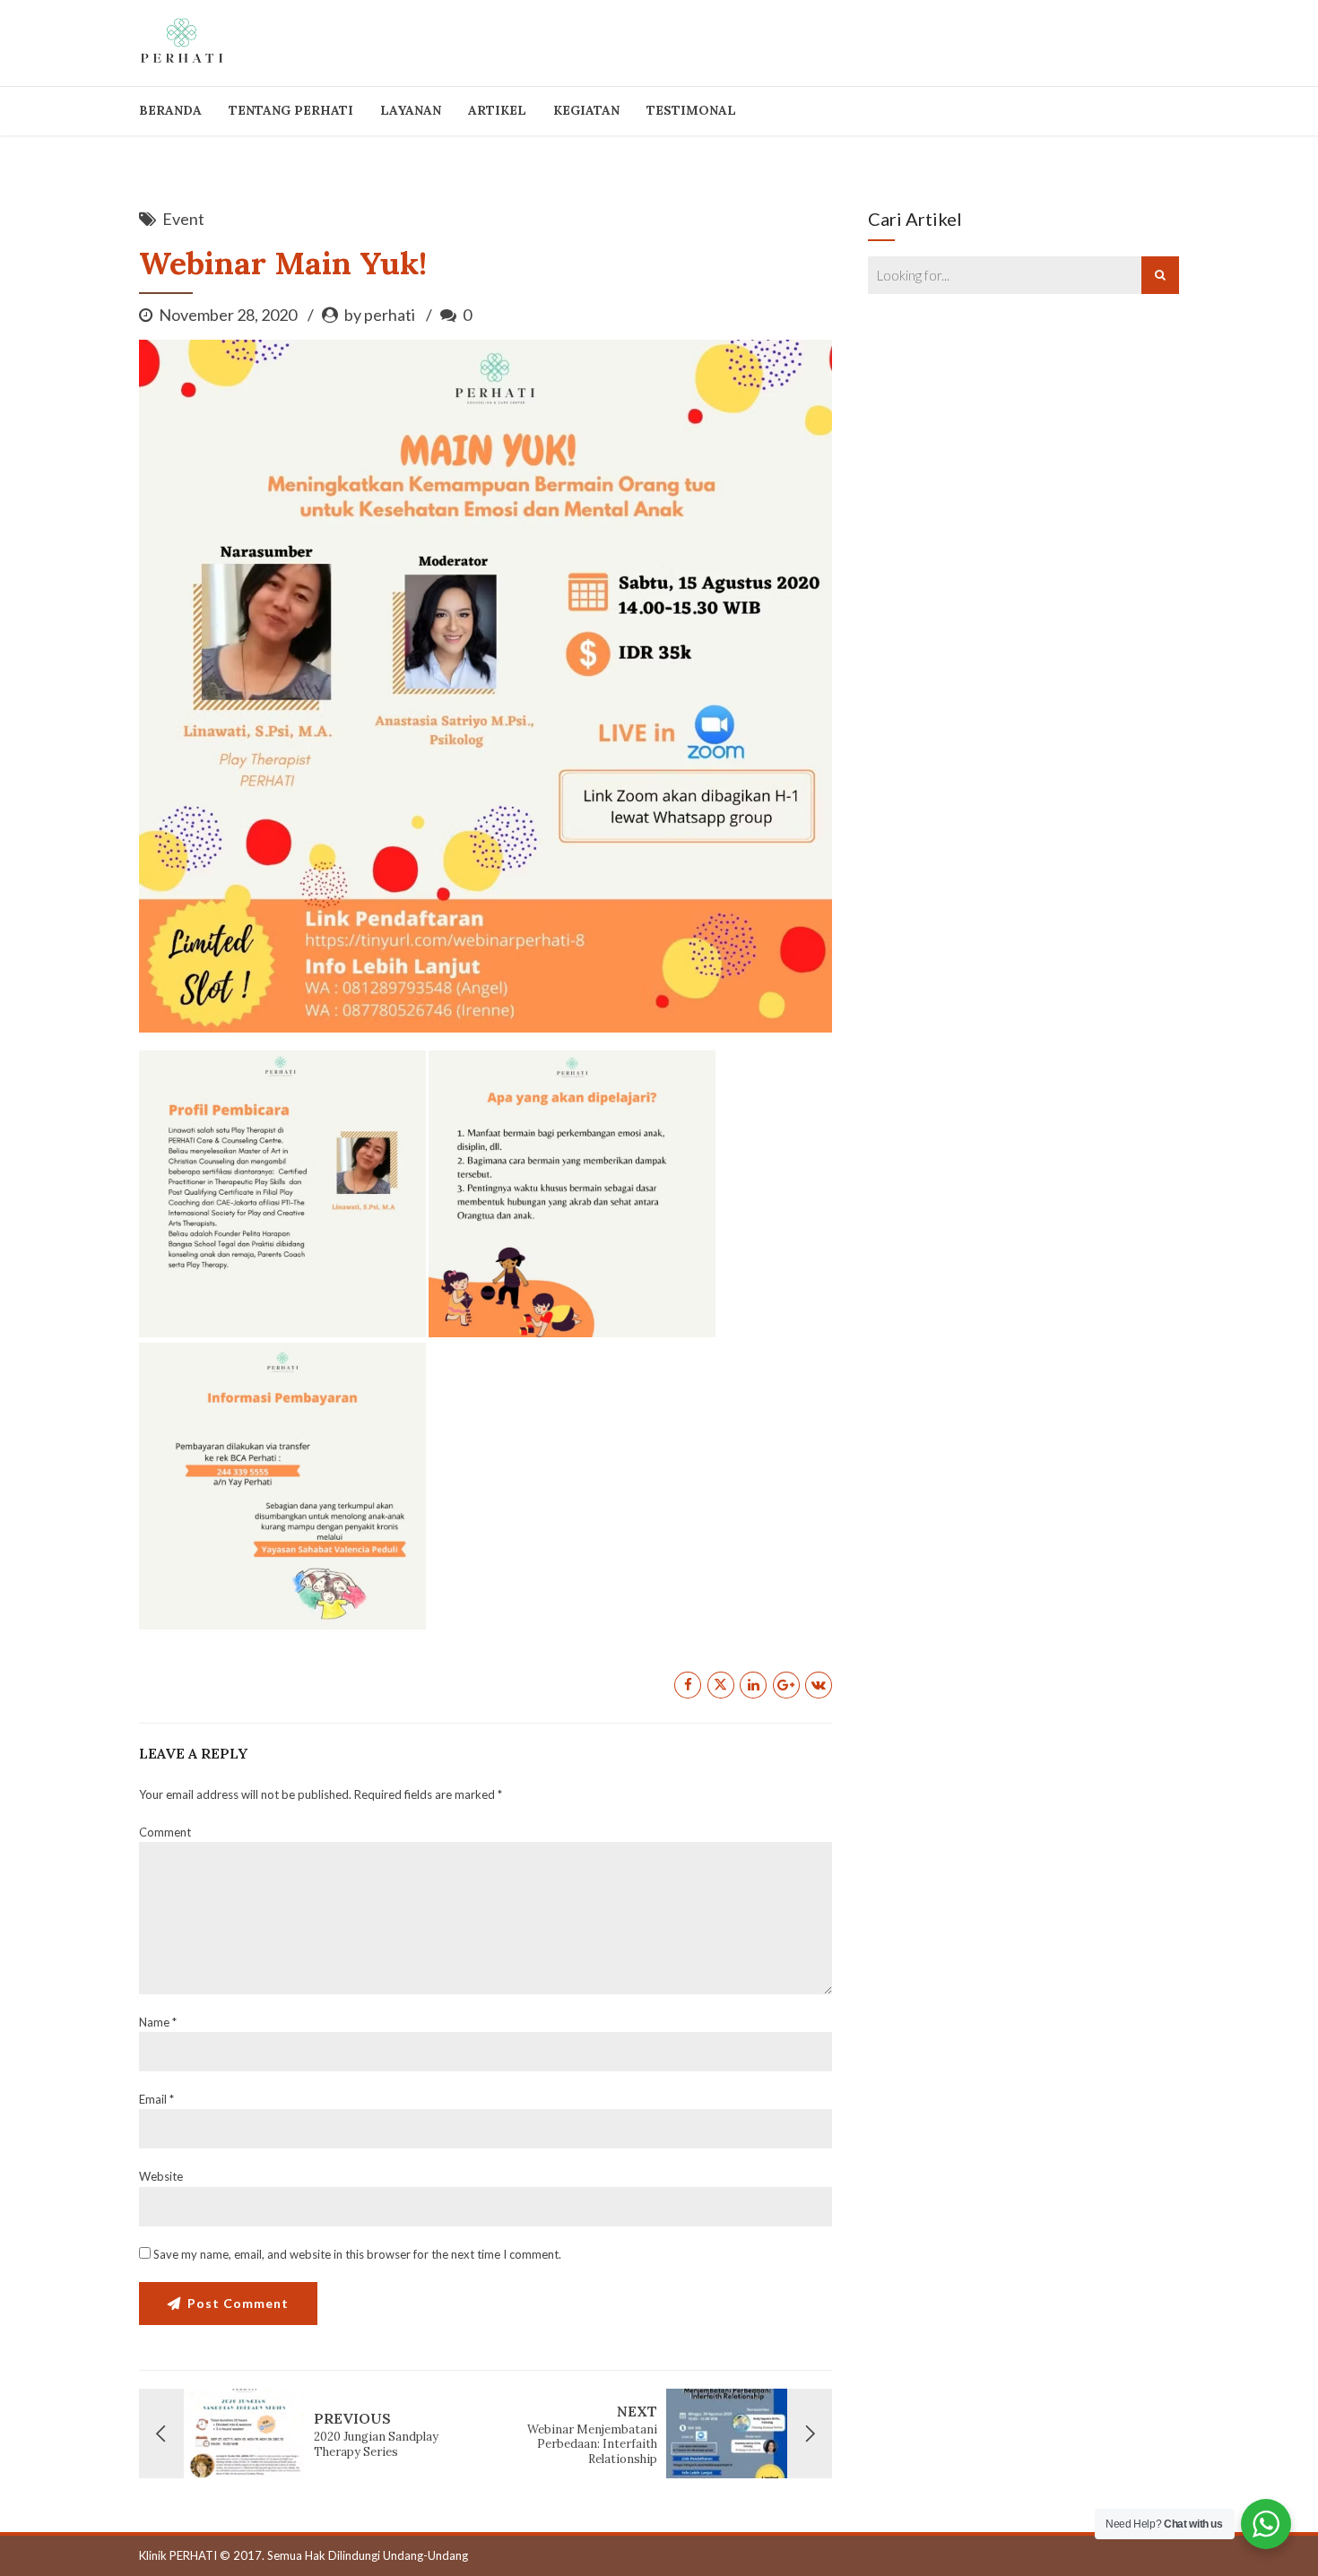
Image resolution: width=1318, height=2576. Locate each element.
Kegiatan (586, 110)
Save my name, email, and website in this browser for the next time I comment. (357, 2254)
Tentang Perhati (291, 110)
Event (183, 219)
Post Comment (238, 2303)
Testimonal (691, 110)
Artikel (497, 110)
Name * (158, 2022)
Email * (156, 2099)
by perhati (380, 315)
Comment (165, 1832)
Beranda (170, 110)
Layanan (411, 110)
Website (161, 2176)
